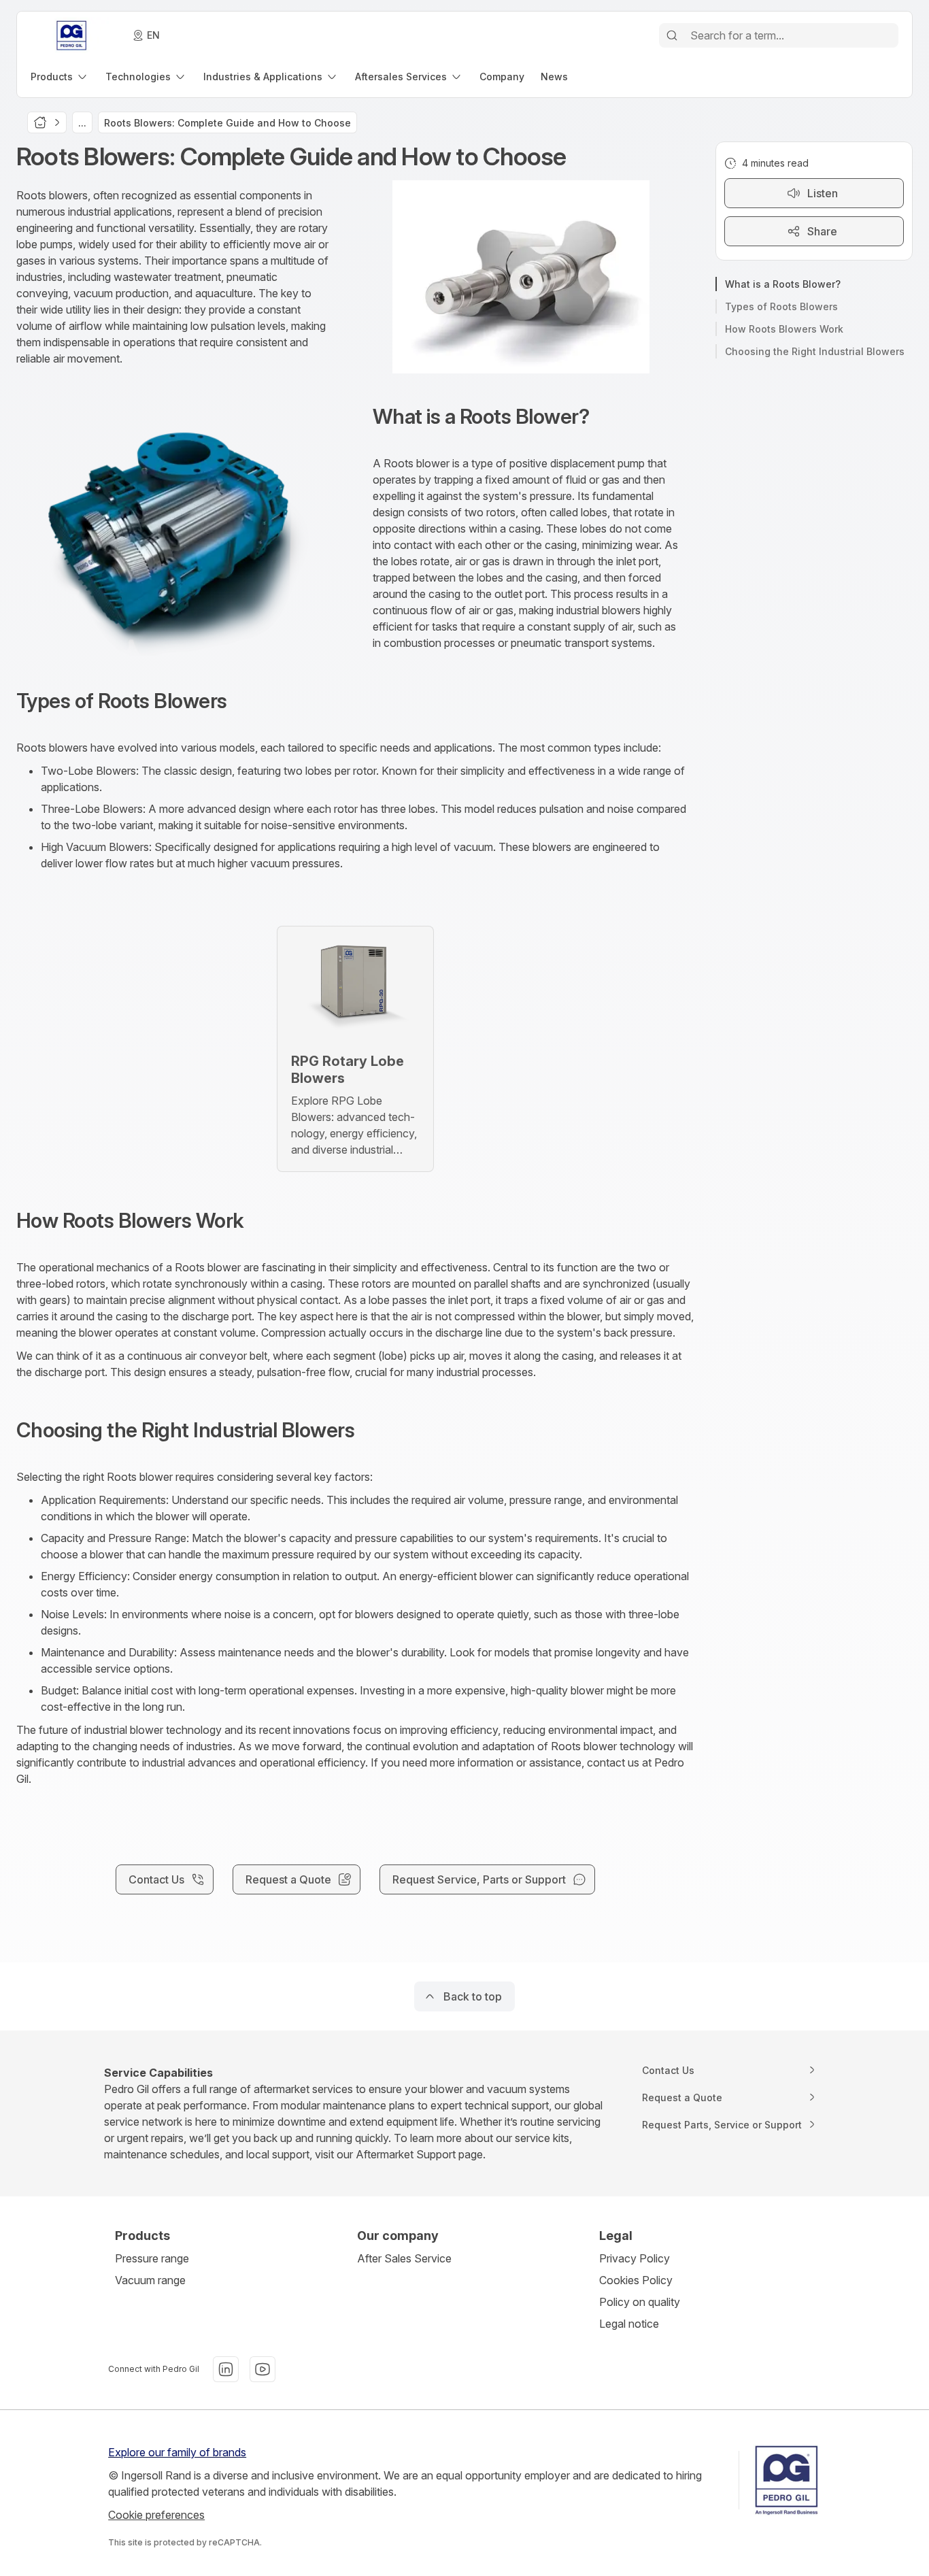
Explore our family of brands (177, 2452)
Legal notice (629, 2324)
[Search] (672, 35)
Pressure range (152, 2258)
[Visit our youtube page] (263, 2369)
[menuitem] (60, 77)
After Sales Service (404, 2258)
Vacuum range (150, 2280)
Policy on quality (640, 2302)
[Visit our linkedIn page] (226, 2369)
